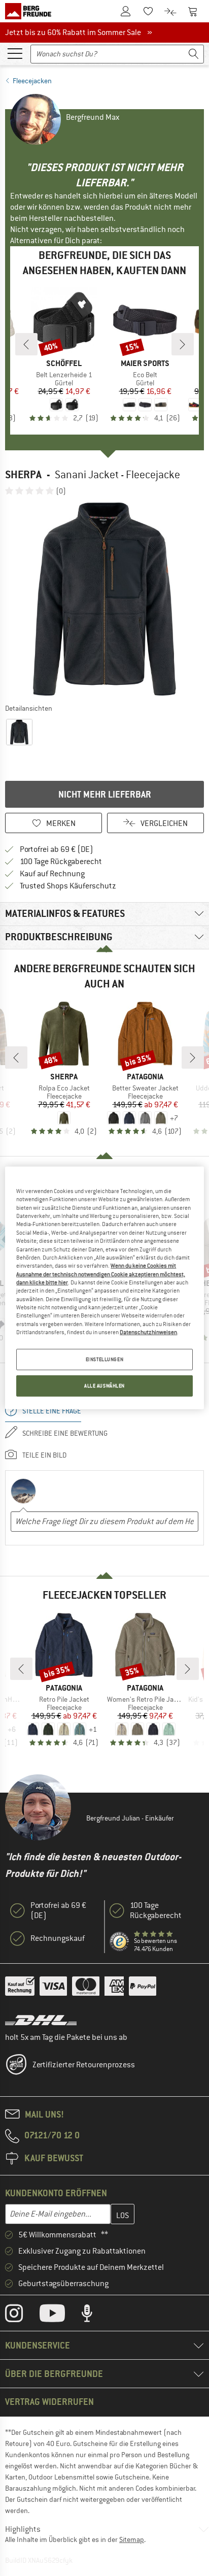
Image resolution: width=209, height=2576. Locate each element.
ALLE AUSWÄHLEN (104, 1386)
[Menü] (15, 53)
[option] (104, 599)
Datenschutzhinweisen (148, 1332)
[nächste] (183, 344)
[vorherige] (26, 344)
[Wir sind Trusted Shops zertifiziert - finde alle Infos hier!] (120, 1942)
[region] (104, 1288)
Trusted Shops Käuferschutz (68, 886)
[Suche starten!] (194, 54)
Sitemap (132, 2539)
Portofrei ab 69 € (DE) (57, 849)
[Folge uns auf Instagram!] (22, 2316)
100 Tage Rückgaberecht (61, 862)
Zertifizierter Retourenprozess (84, 2065)
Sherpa (23, 474)
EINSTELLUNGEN (104, 1359)
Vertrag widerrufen (49, 2402)
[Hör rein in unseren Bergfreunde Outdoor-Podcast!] (95, 2316)
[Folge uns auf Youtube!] (60, 2316)
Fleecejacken (32, 81)
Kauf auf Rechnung (52, 874)
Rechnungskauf (58, 1938)
